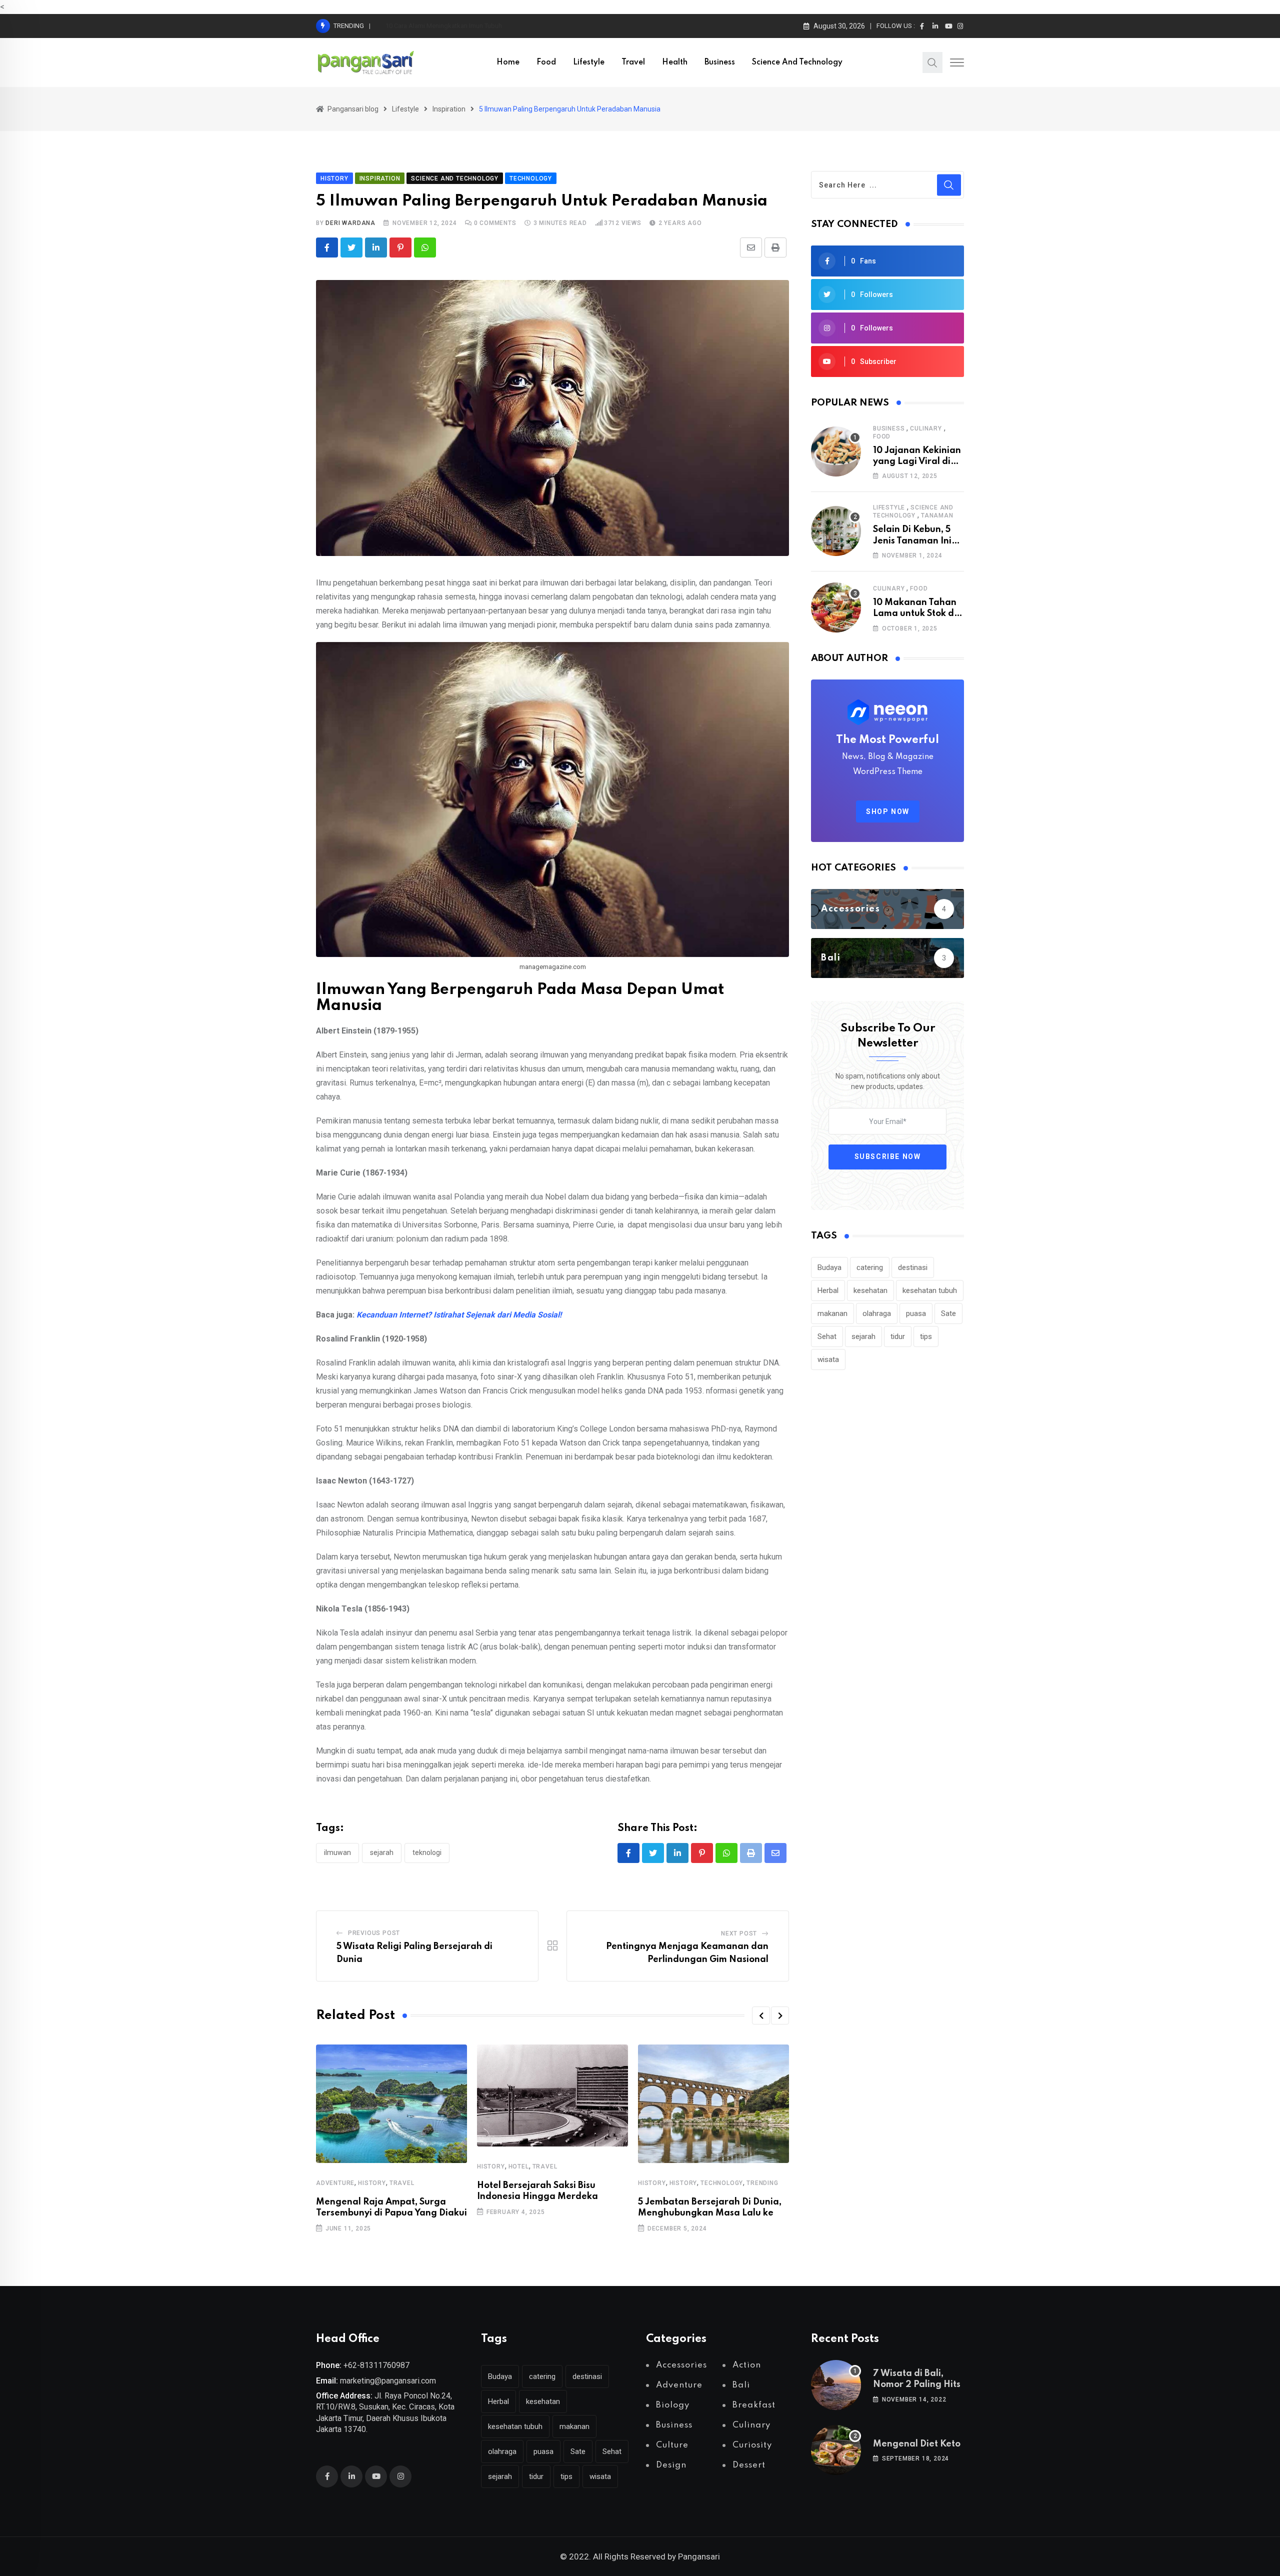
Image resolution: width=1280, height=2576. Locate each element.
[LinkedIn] (376, 247)
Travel (633, 62)
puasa (916, 1313)
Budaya (829, 1267)
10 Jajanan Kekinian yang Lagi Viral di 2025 (917, 462)
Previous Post (374, 1933)
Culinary (926, 428)
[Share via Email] (751, 247)
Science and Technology (797, 62)
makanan (832, 1313)
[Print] (775, 247)
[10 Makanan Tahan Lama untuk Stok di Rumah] (836, 607)
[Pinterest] (400, 247)
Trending (762, 2183)
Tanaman (937, 515)
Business (720, 62)
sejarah (382, 1852)
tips (926, 1336)
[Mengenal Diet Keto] (836, 2450)
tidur (898, 1336)
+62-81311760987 (376, 2365)
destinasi (913, 1267)
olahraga (877, 1313)
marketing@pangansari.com (388, 2381)
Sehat (827, 1336)
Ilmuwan (337, 1852)
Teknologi (427, 1852)
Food (546, 62)
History (372, 2183)
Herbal (828, 1290)
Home (508, 62)
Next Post (739, 1933)
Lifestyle (589, 62)
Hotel (519, 2166)
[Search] (932, 62)
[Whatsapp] (425, 247)
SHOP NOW (888, 811)
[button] (761, 2015)
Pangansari (699, 2556)
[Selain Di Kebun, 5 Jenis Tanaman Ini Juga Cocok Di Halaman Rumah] (836, 531)
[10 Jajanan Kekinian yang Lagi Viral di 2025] (836, 451)
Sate (948, 1313)
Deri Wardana (350, 223)
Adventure (335, 2183)
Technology (722, 2183)
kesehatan (870, 1290)
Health (675, 62)
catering (870, 1267)
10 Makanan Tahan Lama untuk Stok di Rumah (915, 614)
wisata (828, 1359)
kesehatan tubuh (930, 1290)
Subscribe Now (888, 1156)
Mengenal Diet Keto (917, 2444)
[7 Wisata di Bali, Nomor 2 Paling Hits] (836, 2385)
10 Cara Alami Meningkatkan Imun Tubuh (444, 26)
